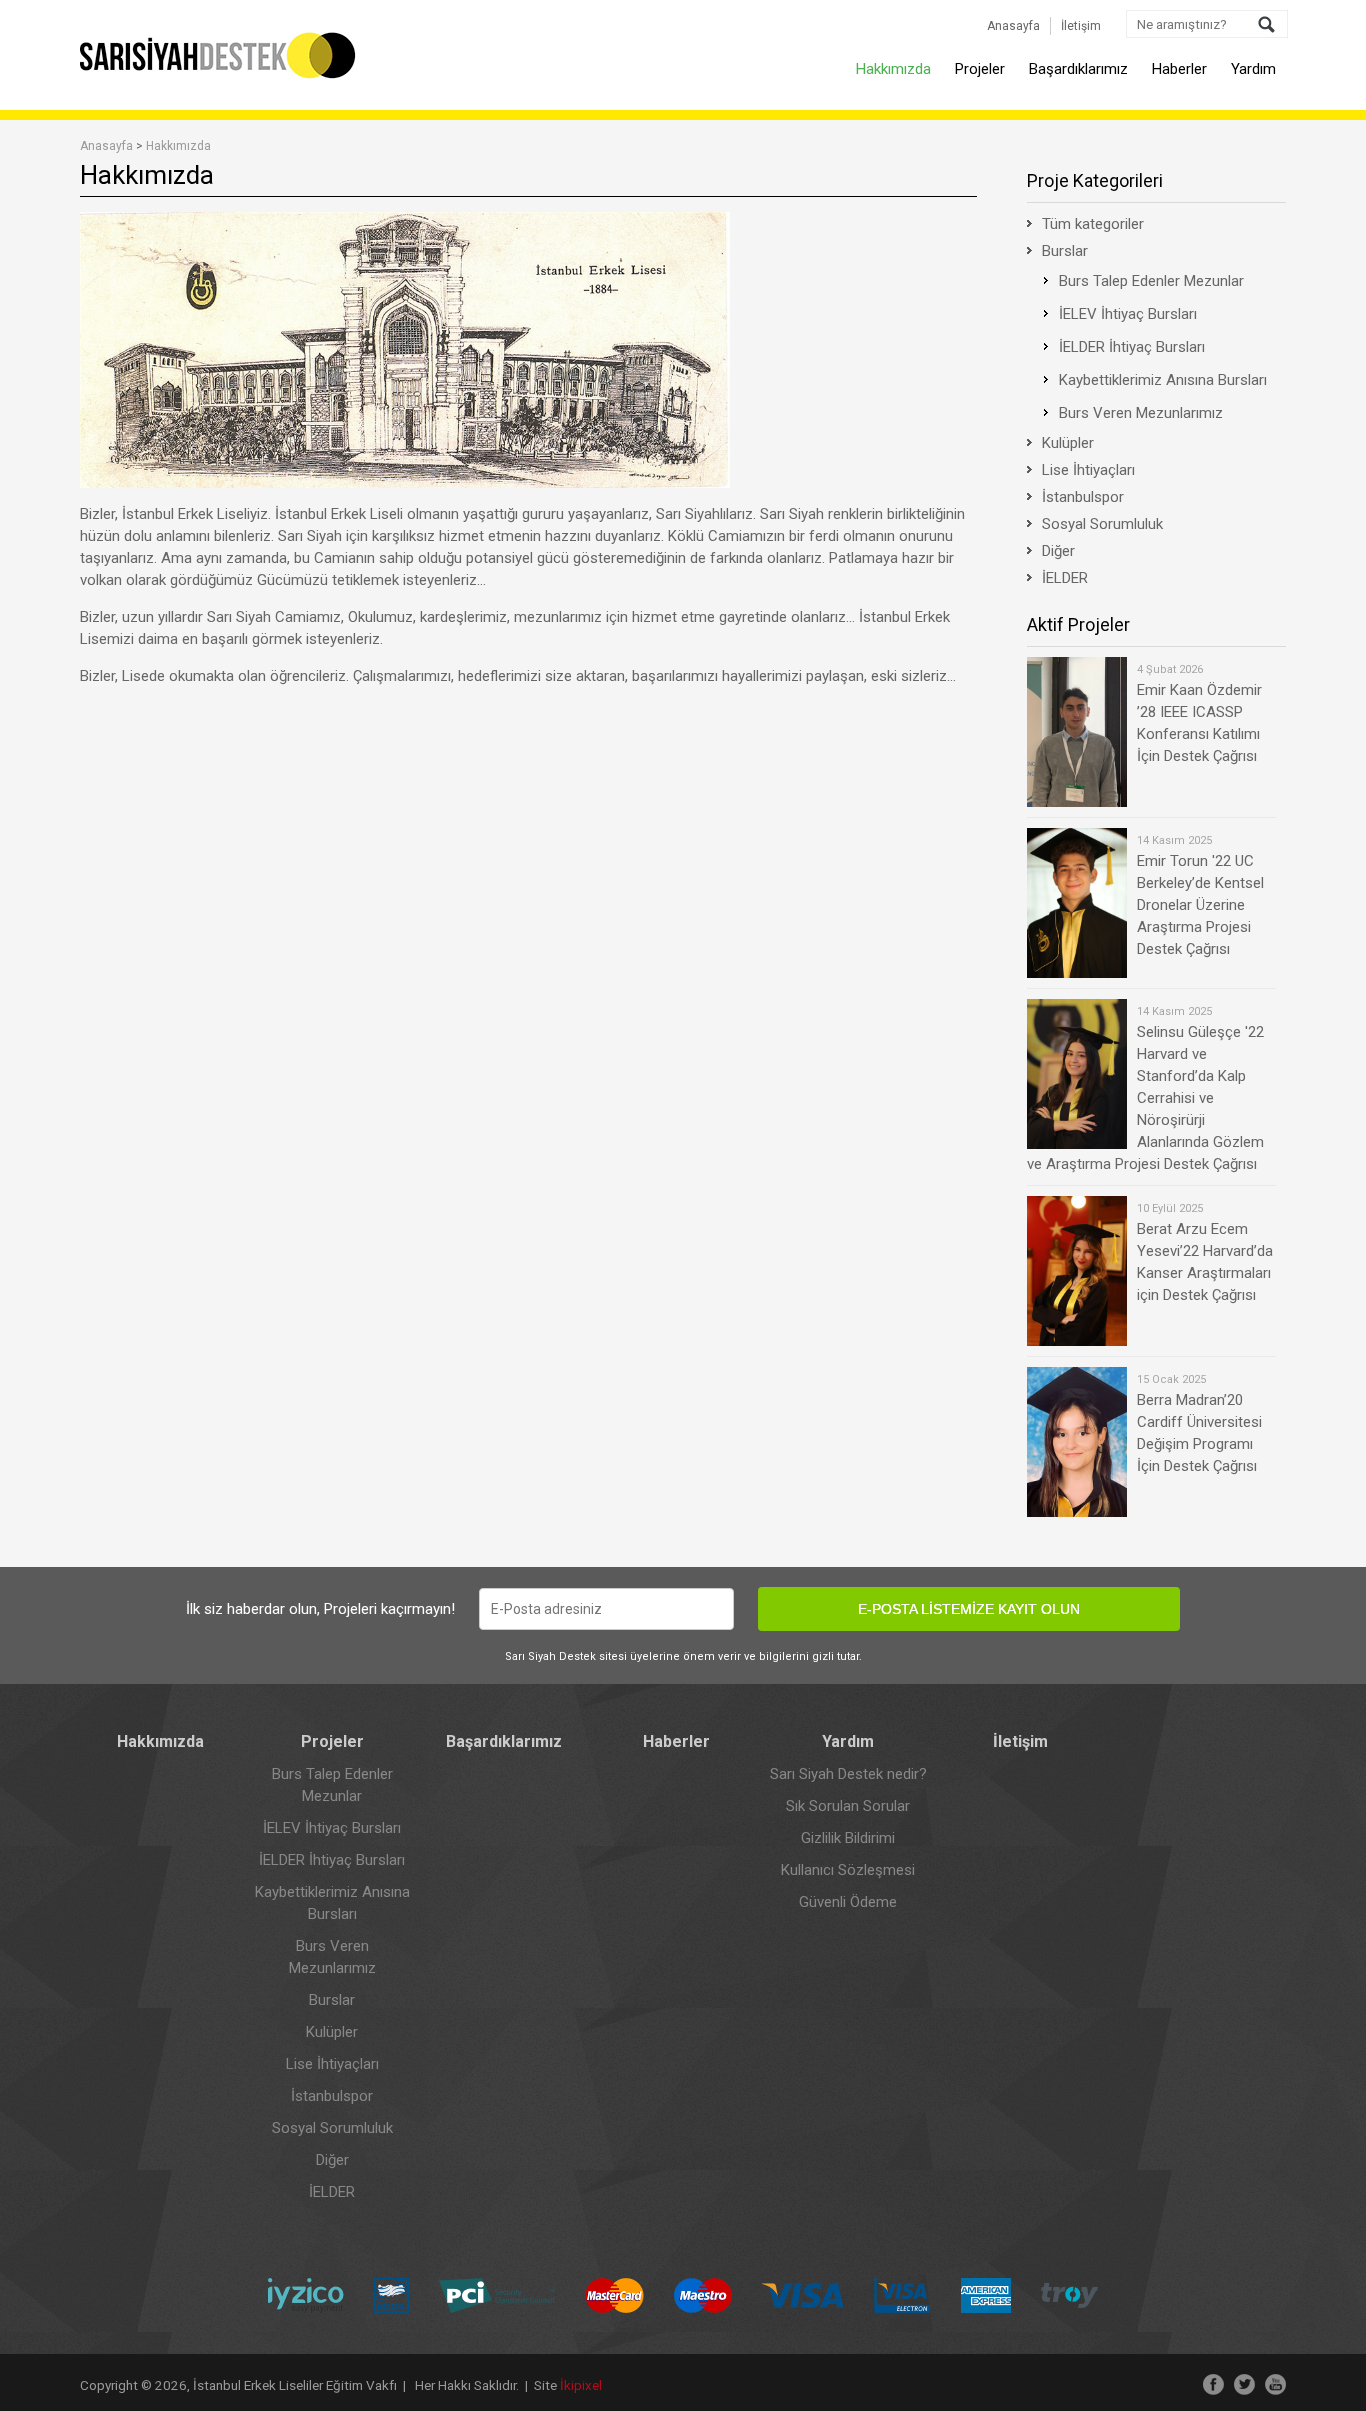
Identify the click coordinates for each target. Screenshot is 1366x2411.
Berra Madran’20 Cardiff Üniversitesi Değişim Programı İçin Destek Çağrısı (1199, 1424)
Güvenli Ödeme (848, 1902)
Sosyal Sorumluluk (1102, 524)
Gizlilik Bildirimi (848, 1838)
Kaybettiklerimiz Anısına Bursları (1163, 380)
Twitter (1244, 2384)
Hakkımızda (893, 69)
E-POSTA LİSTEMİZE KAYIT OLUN (969, 1609)
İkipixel (581, 2385)
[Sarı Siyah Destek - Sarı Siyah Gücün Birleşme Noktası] (218, 75)
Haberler (1179, 69)
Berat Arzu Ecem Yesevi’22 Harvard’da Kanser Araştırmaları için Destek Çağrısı (1205, 1253)
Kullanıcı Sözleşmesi (848, 1870)
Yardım (1253, 69)
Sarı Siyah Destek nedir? (848, 1774)
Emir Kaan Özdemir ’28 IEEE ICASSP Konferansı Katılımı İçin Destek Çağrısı (1199, 714)
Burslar (1065, 251)
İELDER (1065, 578)
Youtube (1275, 2384)
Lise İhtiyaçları (1088, 470)
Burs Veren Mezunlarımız (1141, 413)
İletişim (1081, 26)
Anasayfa (1013, 26)
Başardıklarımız (1078, 69)
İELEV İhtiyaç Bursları (1128, 314)
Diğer (1058, 551)
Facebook (1213, 2384)
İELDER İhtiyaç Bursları (1132, 347)
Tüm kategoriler (1093, 224)
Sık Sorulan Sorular (848, 1806)
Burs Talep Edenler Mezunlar (1151, 281)
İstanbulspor (1083, 497)
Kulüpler (1068, 443)
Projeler (980, 69)
